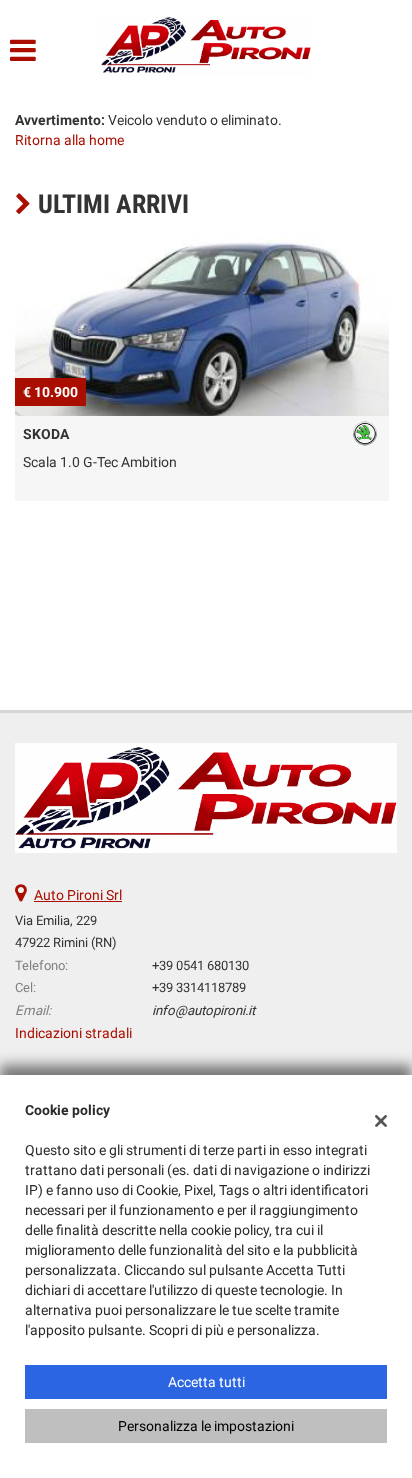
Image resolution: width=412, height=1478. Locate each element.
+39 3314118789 (199, 987)
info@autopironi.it (203, 1010)
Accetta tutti (206, 1382)
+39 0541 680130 (200, 965)
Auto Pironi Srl (78, 895)
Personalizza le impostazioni (206, 1426)
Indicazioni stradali (73, 1033)
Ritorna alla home (69, 140)
